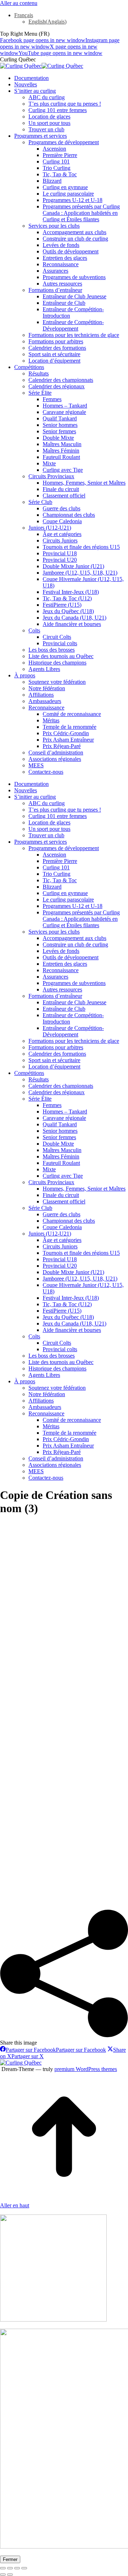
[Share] (10, 2568)
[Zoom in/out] (24, 2568)
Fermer (10, 2559)
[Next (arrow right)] (10, 2575)
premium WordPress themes (86, 2069)
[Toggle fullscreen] (17, 2568)
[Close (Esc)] (3, 2568)
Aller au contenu (19, 3)
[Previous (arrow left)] (3, 2575)
